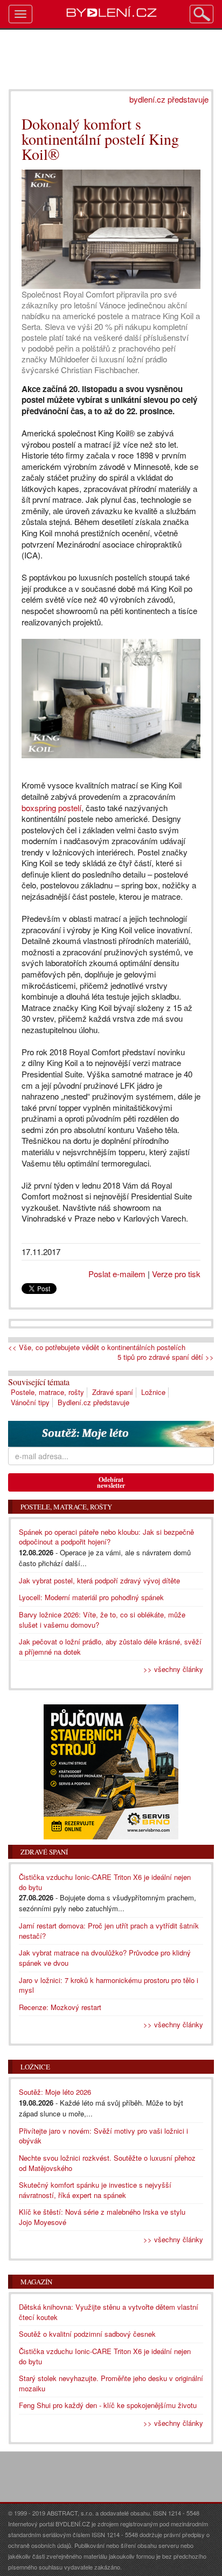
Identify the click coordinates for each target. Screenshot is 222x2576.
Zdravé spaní (113, 1392)
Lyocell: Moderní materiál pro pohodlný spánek (91, 1597)
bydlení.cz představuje (169, 99)
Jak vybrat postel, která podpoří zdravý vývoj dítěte (99, 1580)
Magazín (36, 2282)
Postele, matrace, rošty (47, 1392)
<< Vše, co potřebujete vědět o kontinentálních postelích (97, 1347)
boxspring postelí (51, 808)
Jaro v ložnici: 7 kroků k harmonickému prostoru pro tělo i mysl (109, 1985)
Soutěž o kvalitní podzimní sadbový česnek (87, 2334)
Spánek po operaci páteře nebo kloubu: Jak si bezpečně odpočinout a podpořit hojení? (106, 1537)
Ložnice (153, 1392)
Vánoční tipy (30, 1402)
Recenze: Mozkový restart (60, 2007)
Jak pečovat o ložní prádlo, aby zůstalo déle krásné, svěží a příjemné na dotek (110, 1647)
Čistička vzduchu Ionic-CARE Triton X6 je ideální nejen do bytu (105, 2356)
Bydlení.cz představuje (93, 1402)
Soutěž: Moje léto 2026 (55, 2092)
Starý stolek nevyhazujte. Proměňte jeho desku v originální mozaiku (111, 2383)
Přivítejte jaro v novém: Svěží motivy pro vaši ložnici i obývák (103, 2136)
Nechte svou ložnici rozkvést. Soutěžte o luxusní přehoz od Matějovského (107, 2163)
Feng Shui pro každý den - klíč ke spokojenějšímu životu (108, 2405)
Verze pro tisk (176, 1274)
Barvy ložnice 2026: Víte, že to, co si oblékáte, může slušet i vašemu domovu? (102, 1620)
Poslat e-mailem (117, 1274)
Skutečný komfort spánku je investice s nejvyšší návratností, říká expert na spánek (95, 2190)
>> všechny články (173, 1669)
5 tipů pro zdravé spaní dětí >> (166, 1357)
